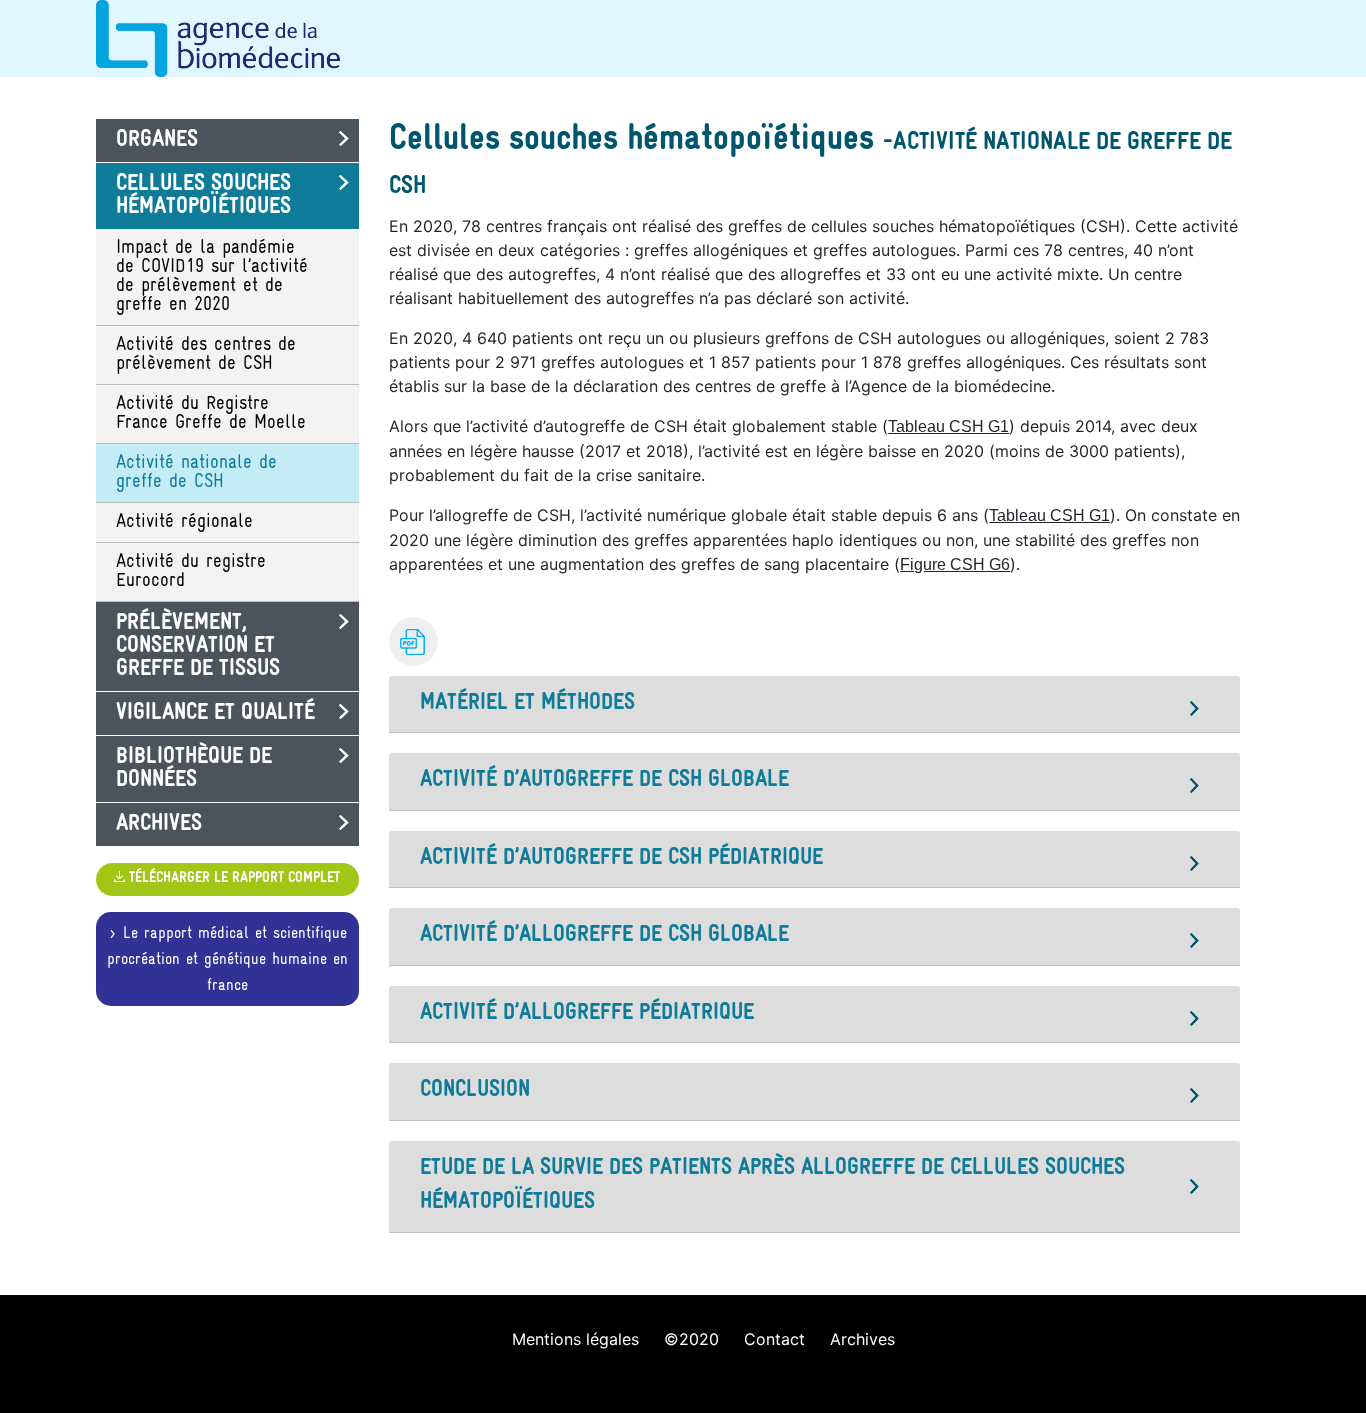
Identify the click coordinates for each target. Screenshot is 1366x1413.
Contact (774, 1339)
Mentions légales (575, 1339)
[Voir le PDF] (413, 641)
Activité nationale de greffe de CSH (196, 473)
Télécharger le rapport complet (232, 878)
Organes (157, 140)
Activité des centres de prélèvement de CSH (206, 355)
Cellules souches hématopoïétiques (203, 196)
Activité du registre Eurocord (191, 572)
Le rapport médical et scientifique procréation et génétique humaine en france (227, 960)
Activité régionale (184, 522)
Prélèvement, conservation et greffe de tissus (198, 646)
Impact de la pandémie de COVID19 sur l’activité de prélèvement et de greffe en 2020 (212, 277)
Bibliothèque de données (194, 769)
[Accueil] (683, 38)
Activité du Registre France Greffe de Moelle (211, 414)
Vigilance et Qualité (215, 713)
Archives (159, 824)
